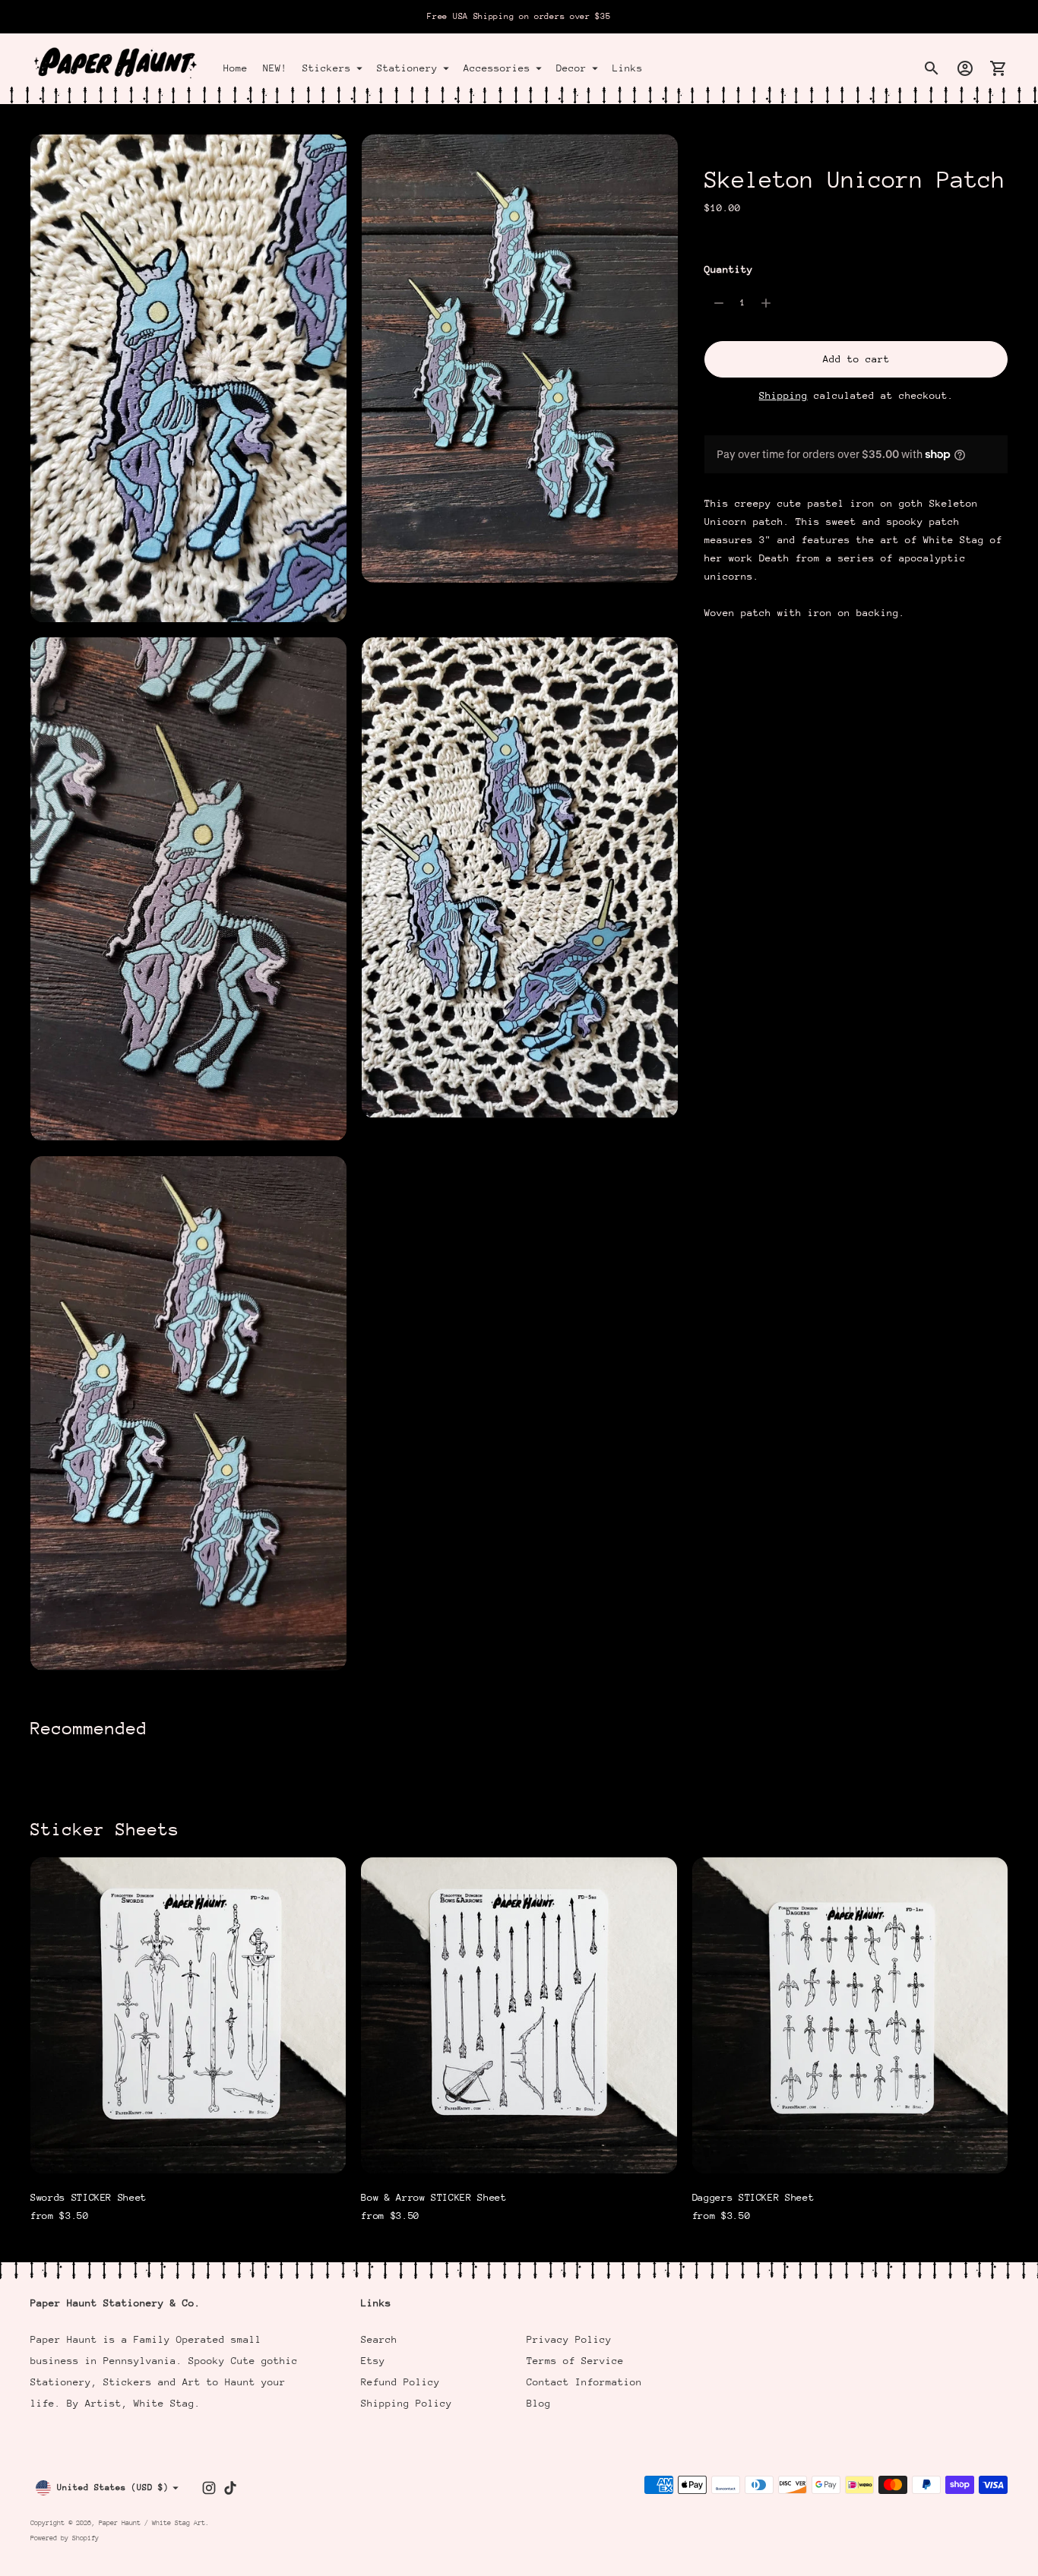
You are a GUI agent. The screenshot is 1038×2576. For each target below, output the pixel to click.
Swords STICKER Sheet (89, 2197)
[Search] (932, 68)
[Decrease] (719, 303)
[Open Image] (188, 378)
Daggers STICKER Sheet (753, 2197)
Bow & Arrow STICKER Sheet (434, 2197)
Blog (539, 2403)
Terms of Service (575, 2361)
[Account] (965, 68)
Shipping (783, 395)
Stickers (327, 68)
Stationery (407, 68)
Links (628, 68)
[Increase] (766, 303)
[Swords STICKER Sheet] (188, 2015)
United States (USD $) (113, 2487)
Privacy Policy (569, 2339)
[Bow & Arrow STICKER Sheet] (519, 2015)
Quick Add (188, 2152)
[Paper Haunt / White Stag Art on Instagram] (209, 2488)
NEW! (275, 68)
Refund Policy (400, 2382)
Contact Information (584, 2382)
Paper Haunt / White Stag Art (152, 2522)
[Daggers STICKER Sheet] (850, 2015)
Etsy (373, 2361)
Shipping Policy (407, 2403)
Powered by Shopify (65, 2538)
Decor (571, 68)
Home (236, 68)
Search (379, 2339)
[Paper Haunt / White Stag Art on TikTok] (230, 2488)
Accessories (497, 68)
